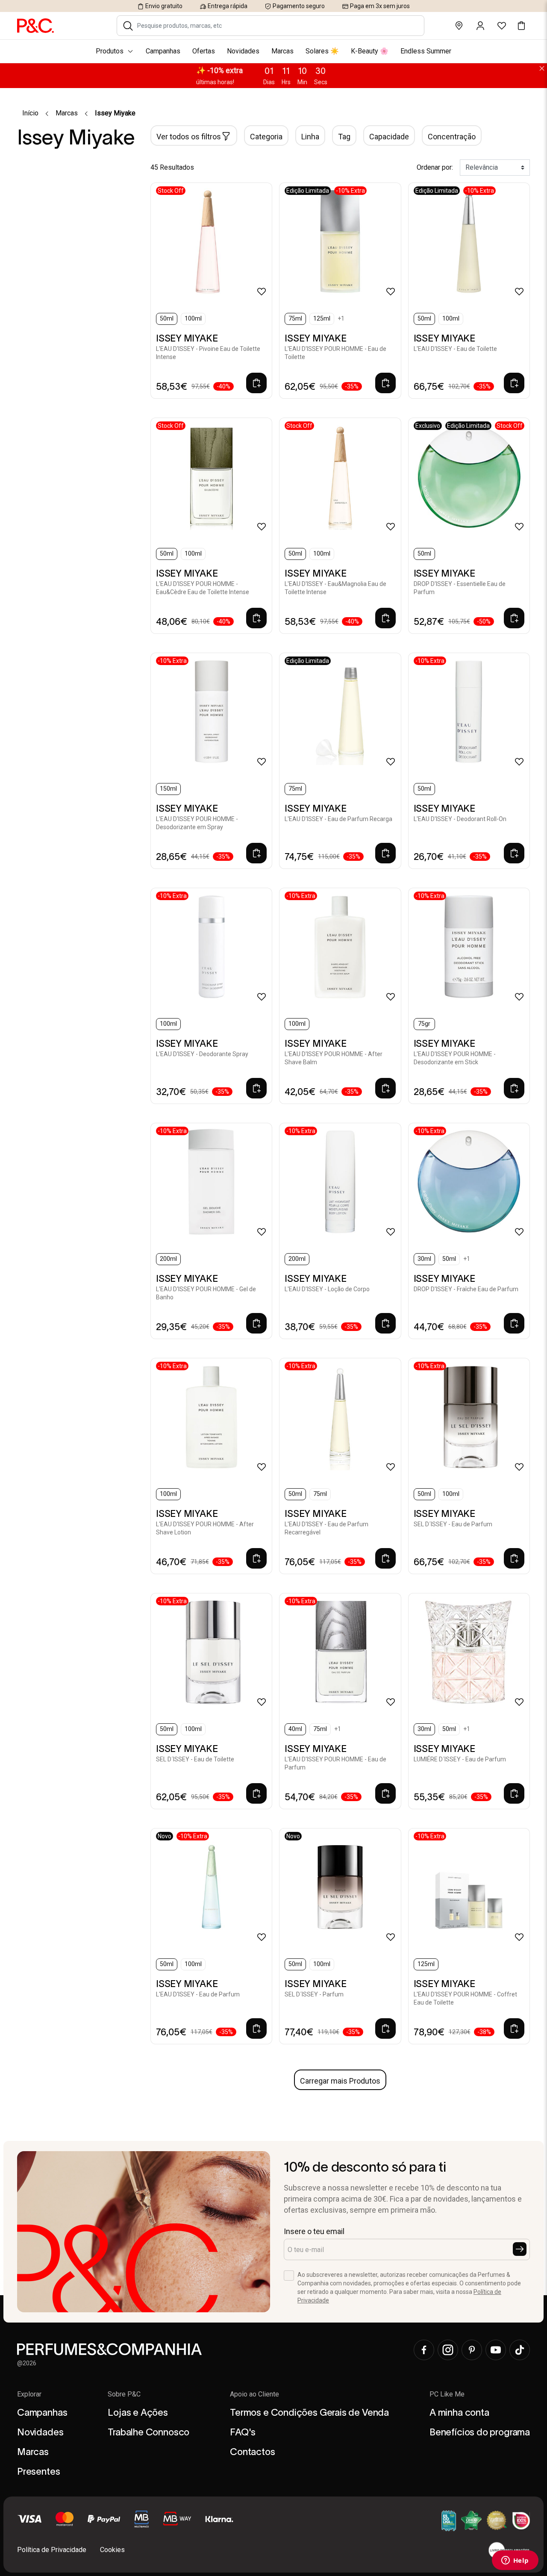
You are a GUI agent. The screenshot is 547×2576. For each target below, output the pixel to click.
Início (30, 113)
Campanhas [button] (163, 51)
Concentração (452, 137)
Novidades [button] (243, 51)
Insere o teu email (314, 2231)
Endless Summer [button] (426, 51)
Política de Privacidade (52, 2550)
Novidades (40, 2432)
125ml (322, 318)
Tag (344, 137)
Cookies (112, 2550)
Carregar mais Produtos (340, 2081)
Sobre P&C (124, 2394)
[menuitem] (273, 51)
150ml (168, 789)
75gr (424, 1024)
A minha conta (459, 2412)
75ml (295, 318)
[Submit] (520, 2249)
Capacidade (389, 137)
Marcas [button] (282, 51)
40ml (295, 1729)
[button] (128, 26)
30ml (424, 1259)
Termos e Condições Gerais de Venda (309, 2412)
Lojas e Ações (138, 2412)
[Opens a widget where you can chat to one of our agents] (515, 2561)
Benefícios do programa (480, 2432)
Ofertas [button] (204, 51)
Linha (310, 137)
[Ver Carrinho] (521, 26)
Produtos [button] (110, 51)
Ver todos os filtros (189, 137)
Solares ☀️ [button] (322, 51)
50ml (167, 318)
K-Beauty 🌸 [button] (370, 51)
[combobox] (276, 26)
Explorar (29, 2394)
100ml (193, 318)
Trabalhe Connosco (149, 2432)
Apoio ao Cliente (254, 2394)
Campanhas (42, 2412)
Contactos (252, 2452)
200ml (168, 1259)
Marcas (67, 113)
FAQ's (243, 2432)
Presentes (38, 2471)
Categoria (266, 137)
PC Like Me (447, 2394)
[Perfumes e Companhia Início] (35, 25)
